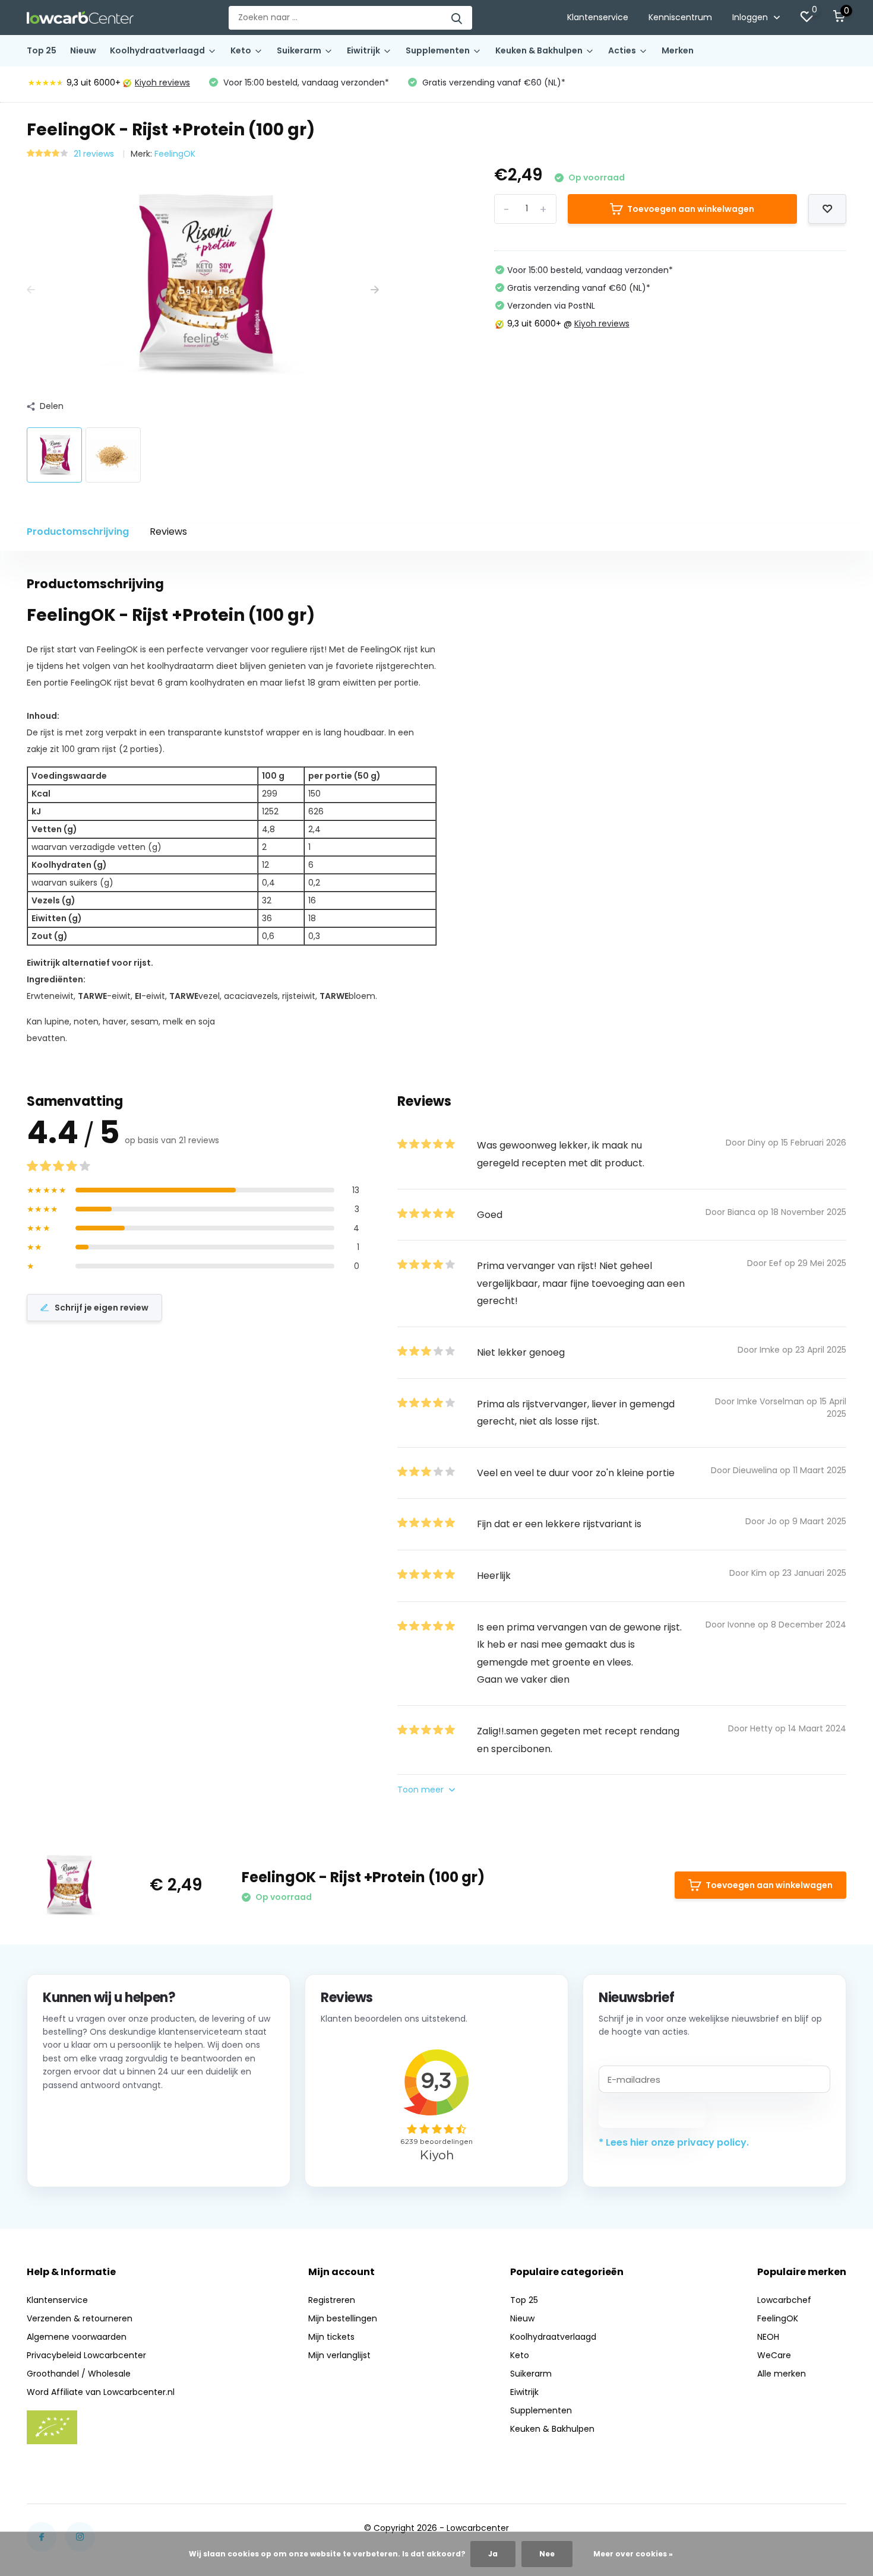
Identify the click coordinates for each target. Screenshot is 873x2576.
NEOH (768, 2337)
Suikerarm (299, 50)
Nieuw (83, 50)
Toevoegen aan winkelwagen (691, 209)
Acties (622, 50)
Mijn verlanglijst (339, 2355)
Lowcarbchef (784, 2300)
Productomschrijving (78, 532)
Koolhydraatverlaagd (157, 50)
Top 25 (42, 50)
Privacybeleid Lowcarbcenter (86, 2355)
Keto (241, 50)
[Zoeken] (457, 18)
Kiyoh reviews (162, 83)
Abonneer (652, 2114)
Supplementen (438, 50)
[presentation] (31, 290)
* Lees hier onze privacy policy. (674, 2142)
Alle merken (782, 2374)
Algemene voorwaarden (77, 2337)
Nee (547, 2554)
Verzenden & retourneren (80, 2318)
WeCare (774, 2355)
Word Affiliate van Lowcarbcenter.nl (101, 2392)
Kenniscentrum (680, 17)
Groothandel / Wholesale (79, 2374)
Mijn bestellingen (343, 2318)
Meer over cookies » (633, 2554)
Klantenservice (598, 17)
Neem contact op (97, 2156)
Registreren (332, 2300)
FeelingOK (175, 154)
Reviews (168, 532)
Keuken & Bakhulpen (539, 50)
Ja (493, 2554)
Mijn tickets (331, 2337)
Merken (678, 50)
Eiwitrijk (363, 50)
